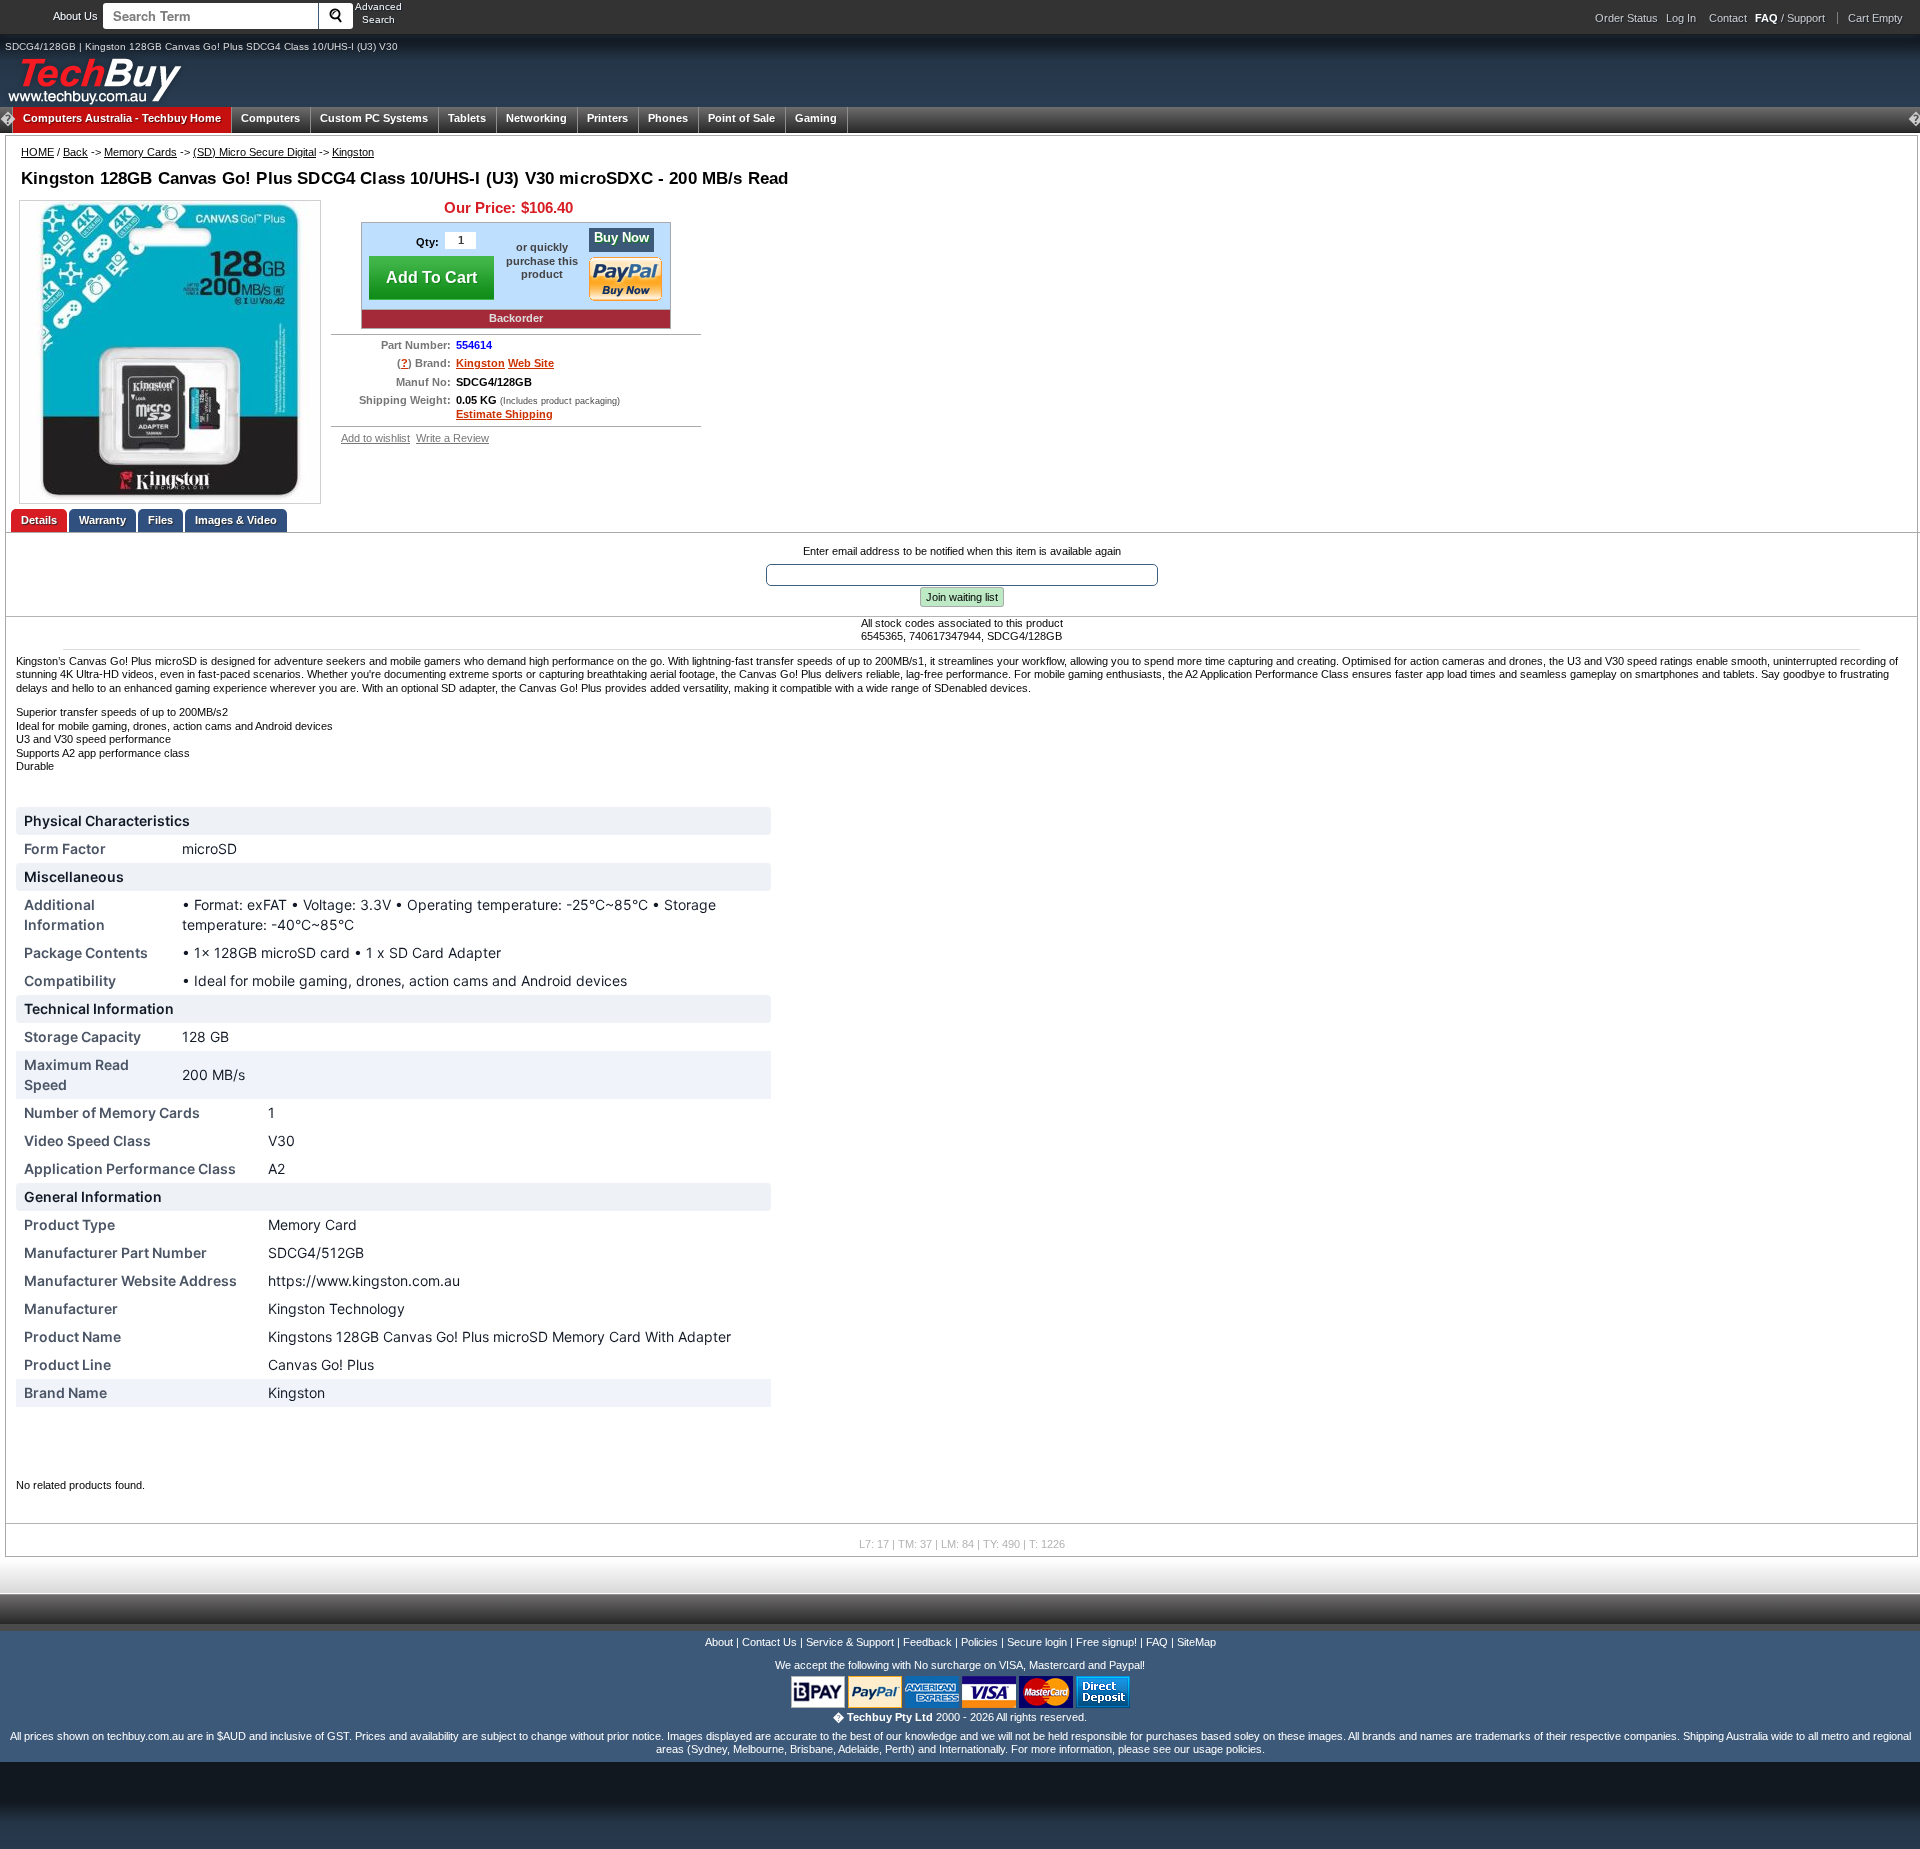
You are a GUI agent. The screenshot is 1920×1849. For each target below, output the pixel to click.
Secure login (1037, 1642)
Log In (1681, 18)
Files (160, 520)
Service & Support (850, 1642)
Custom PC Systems (374, 118)
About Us (75, 16)
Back (75, 152)
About (719, 1642)
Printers (607, 118)
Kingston (353, 152)
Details (39, 520)
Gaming (816, 118)
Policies (979, 1642)
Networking (536, 118)
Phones (668, 118)
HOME (37, 152)
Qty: (427, 242)
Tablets (467, 118)
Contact (1728, 18)
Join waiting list (962, 597)
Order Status (1626, 18)
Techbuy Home (122, 118)
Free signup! (1106, 1642)
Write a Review (452, 438)
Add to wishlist (375, 438)
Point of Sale (741, 118)
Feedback (927, 1642)
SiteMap (1196, 1642)
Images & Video (236, 520)
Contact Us (769, 1642)
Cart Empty (1875, 18)
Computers (270, 118)
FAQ (1157, 1642)
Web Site (531, 363)
